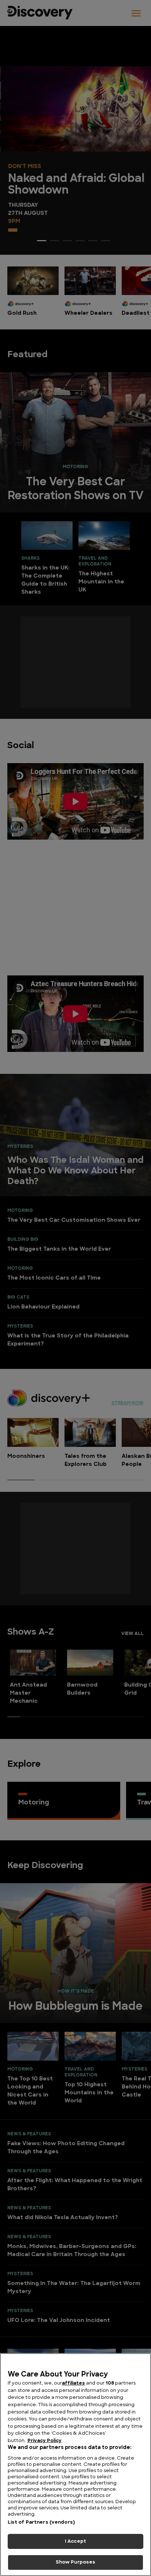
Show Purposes (76, 2562)
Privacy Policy (45, 2441)
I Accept (75, 2541)
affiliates (73, 2383)
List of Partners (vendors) (41, 2522)
